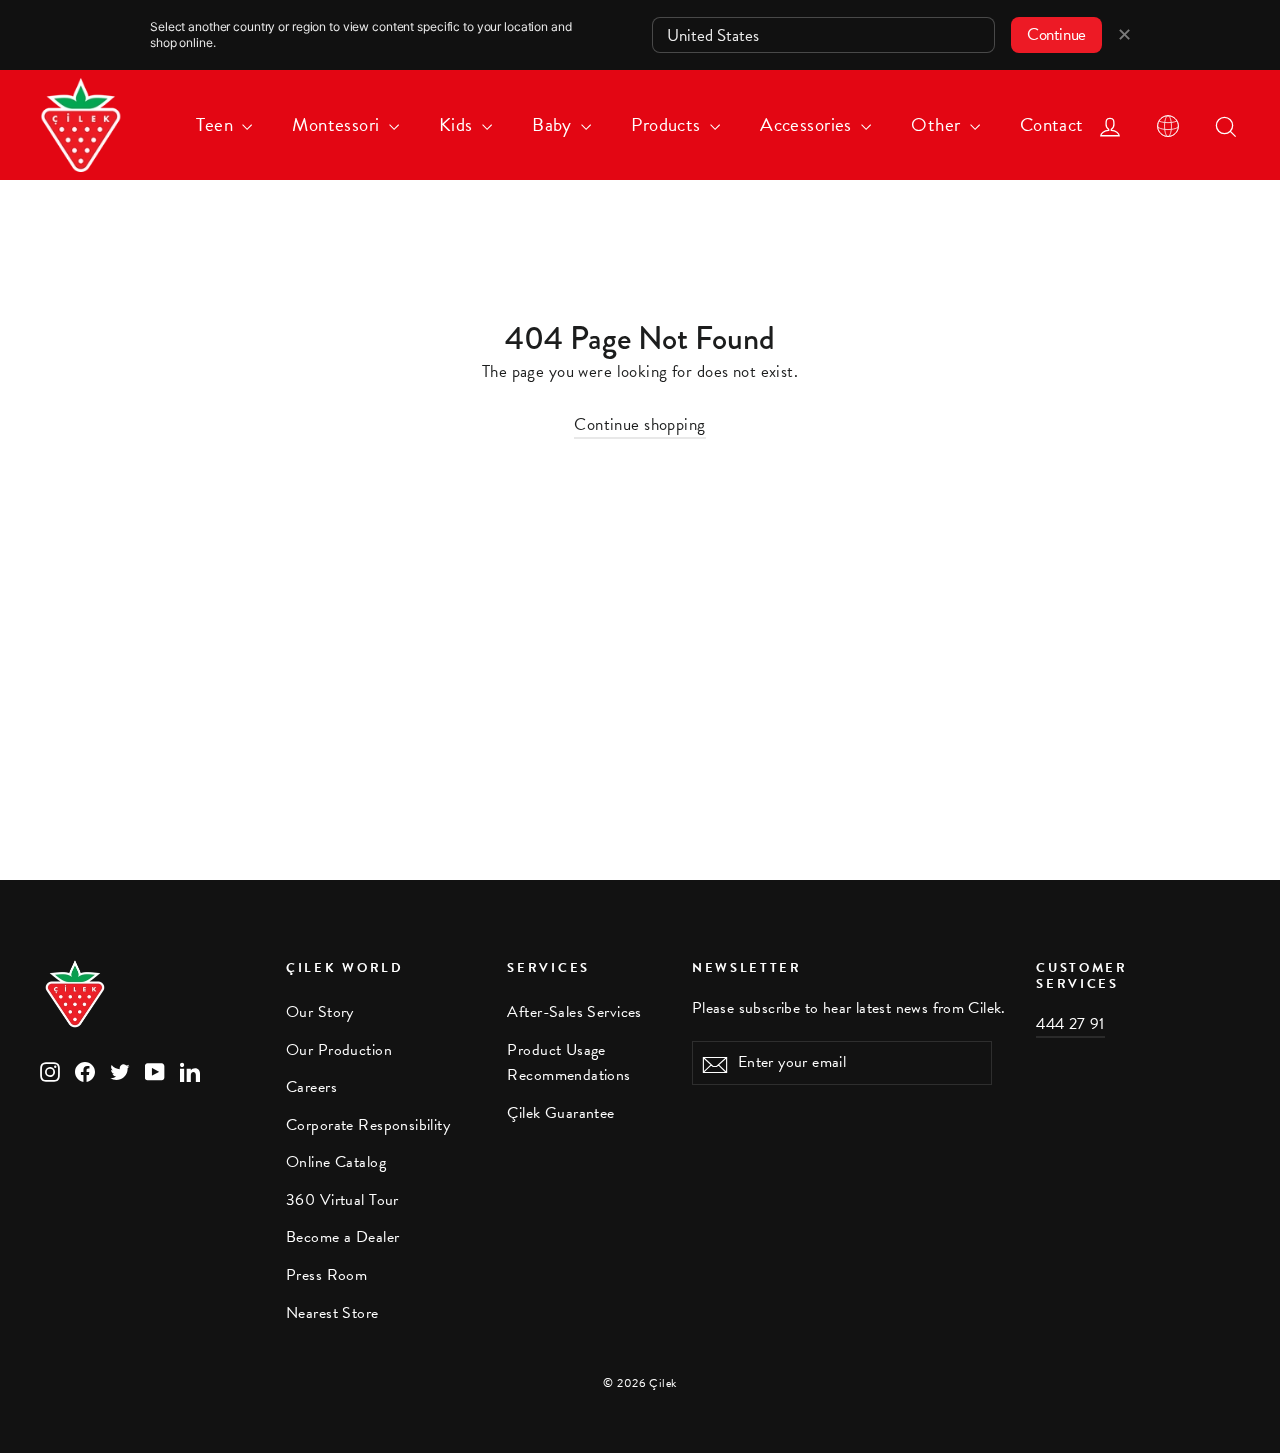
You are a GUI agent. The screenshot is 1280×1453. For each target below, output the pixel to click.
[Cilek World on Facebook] (85, 1070)
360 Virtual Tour (342, 1200)
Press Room (326, 1275)
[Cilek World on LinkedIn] (190, 1070)
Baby (554, 124)
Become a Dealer (342, 1237)
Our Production (339, 1050)
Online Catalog (336, 1162)
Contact (1052, 124)
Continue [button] (1056, 34)
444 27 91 (1070, 1024)
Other (938, 124)
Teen (216, 124)
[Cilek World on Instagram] (50, 1070)
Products (668, 124)
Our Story (320, 1012)
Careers (311, 1087)
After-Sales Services (574, 1012)
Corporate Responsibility (368, 1125)
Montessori (338, 124)
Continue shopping (639, 424)
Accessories (808, 124)
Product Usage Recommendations (568, 1062)
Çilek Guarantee (560, 1113)
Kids (458, 124)
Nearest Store (332, 1313)
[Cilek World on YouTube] (155, 1070)
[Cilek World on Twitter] (120, 1070)
